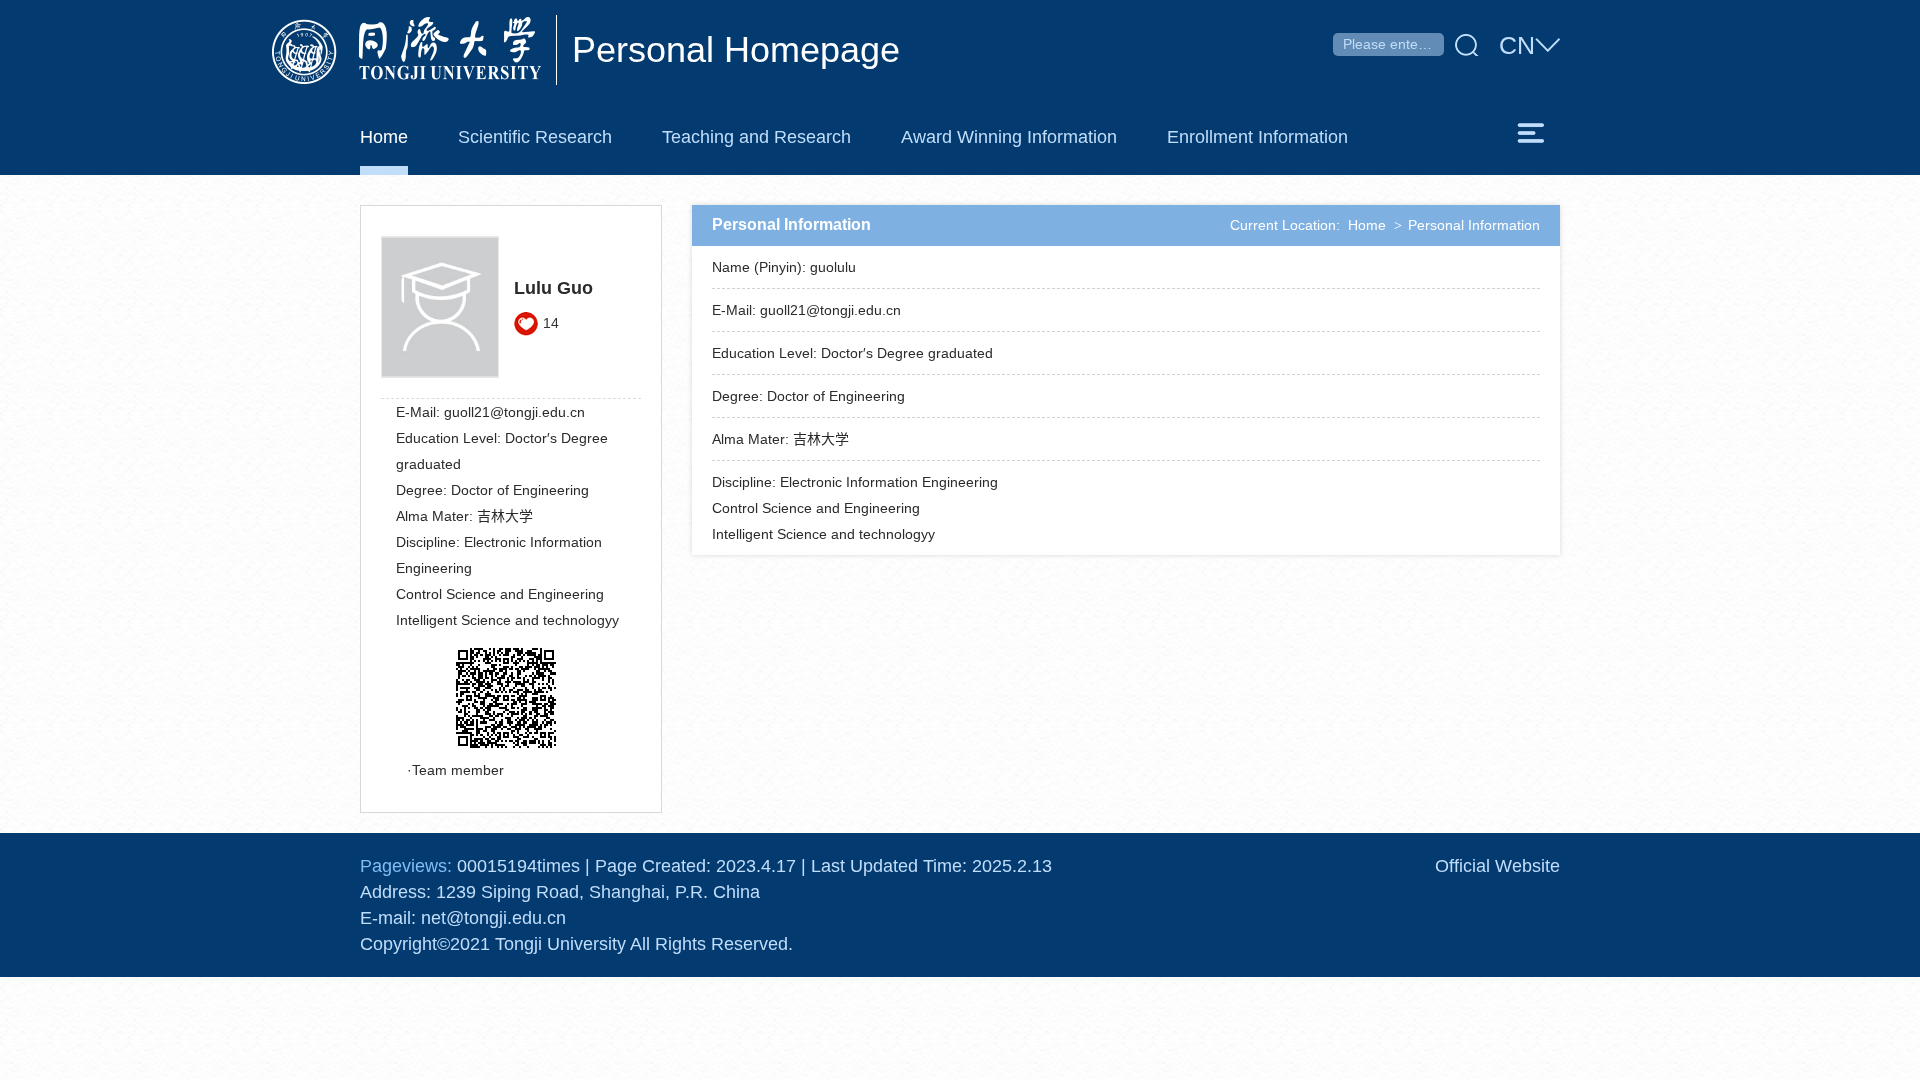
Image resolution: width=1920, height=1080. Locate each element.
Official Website (1497, 866)
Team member (458, 770)
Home (1367, 225)
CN (1517, 45)
